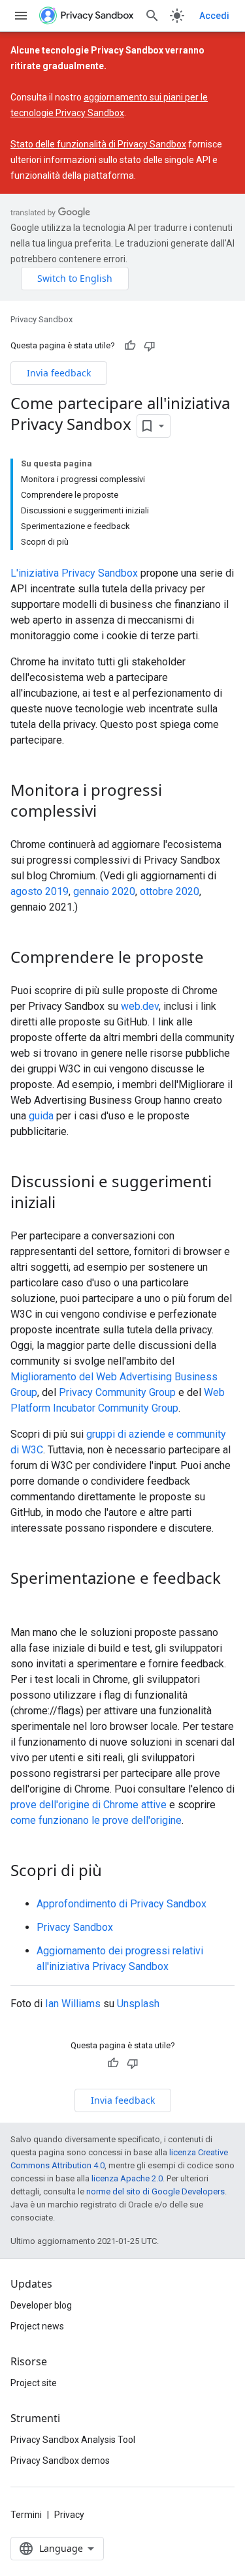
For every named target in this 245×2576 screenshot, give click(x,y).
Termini (26, 2515)
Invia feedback (59, 373)
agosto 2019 (40, 891)
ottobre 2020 (170, 891)
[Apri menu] (21, 16)
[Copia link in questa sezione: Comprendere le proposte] (217, 958)
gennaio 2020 (104, 891)
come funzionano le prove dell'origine (96, 1820)
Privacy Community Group (117, 1392)
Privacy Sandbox (41, 319)
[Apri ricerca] (152, 16)
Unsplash (138, 2004)
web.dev (140, 1006)
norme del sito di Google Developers (155, 2191)
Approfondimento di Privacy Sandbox (122, 1904)
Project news (37, 2326)
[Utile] (130, 346)
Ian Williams (73, 2004)
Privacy (69, 2515)
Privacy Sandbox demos (60, 2461)
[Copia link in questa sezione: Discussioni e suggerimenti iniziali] (69, 1204)
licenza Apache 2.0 (127, 2178)
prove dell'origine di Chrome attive (89, 1805)
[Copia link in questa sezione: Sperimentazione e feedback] (24, 1600)
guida (41, 1116)
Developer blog (41, 2305)
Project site (34, 2383)
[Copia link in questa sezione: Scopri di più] (115, 1871)
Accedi (214, 16)
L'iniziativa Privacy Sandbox (74, 573)
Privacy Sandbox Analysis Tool (73, 2440)
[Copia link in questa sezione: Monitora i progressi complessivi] (110, 812)
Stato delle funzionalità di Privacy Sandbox (98, 144)
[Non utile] (150, 346)
